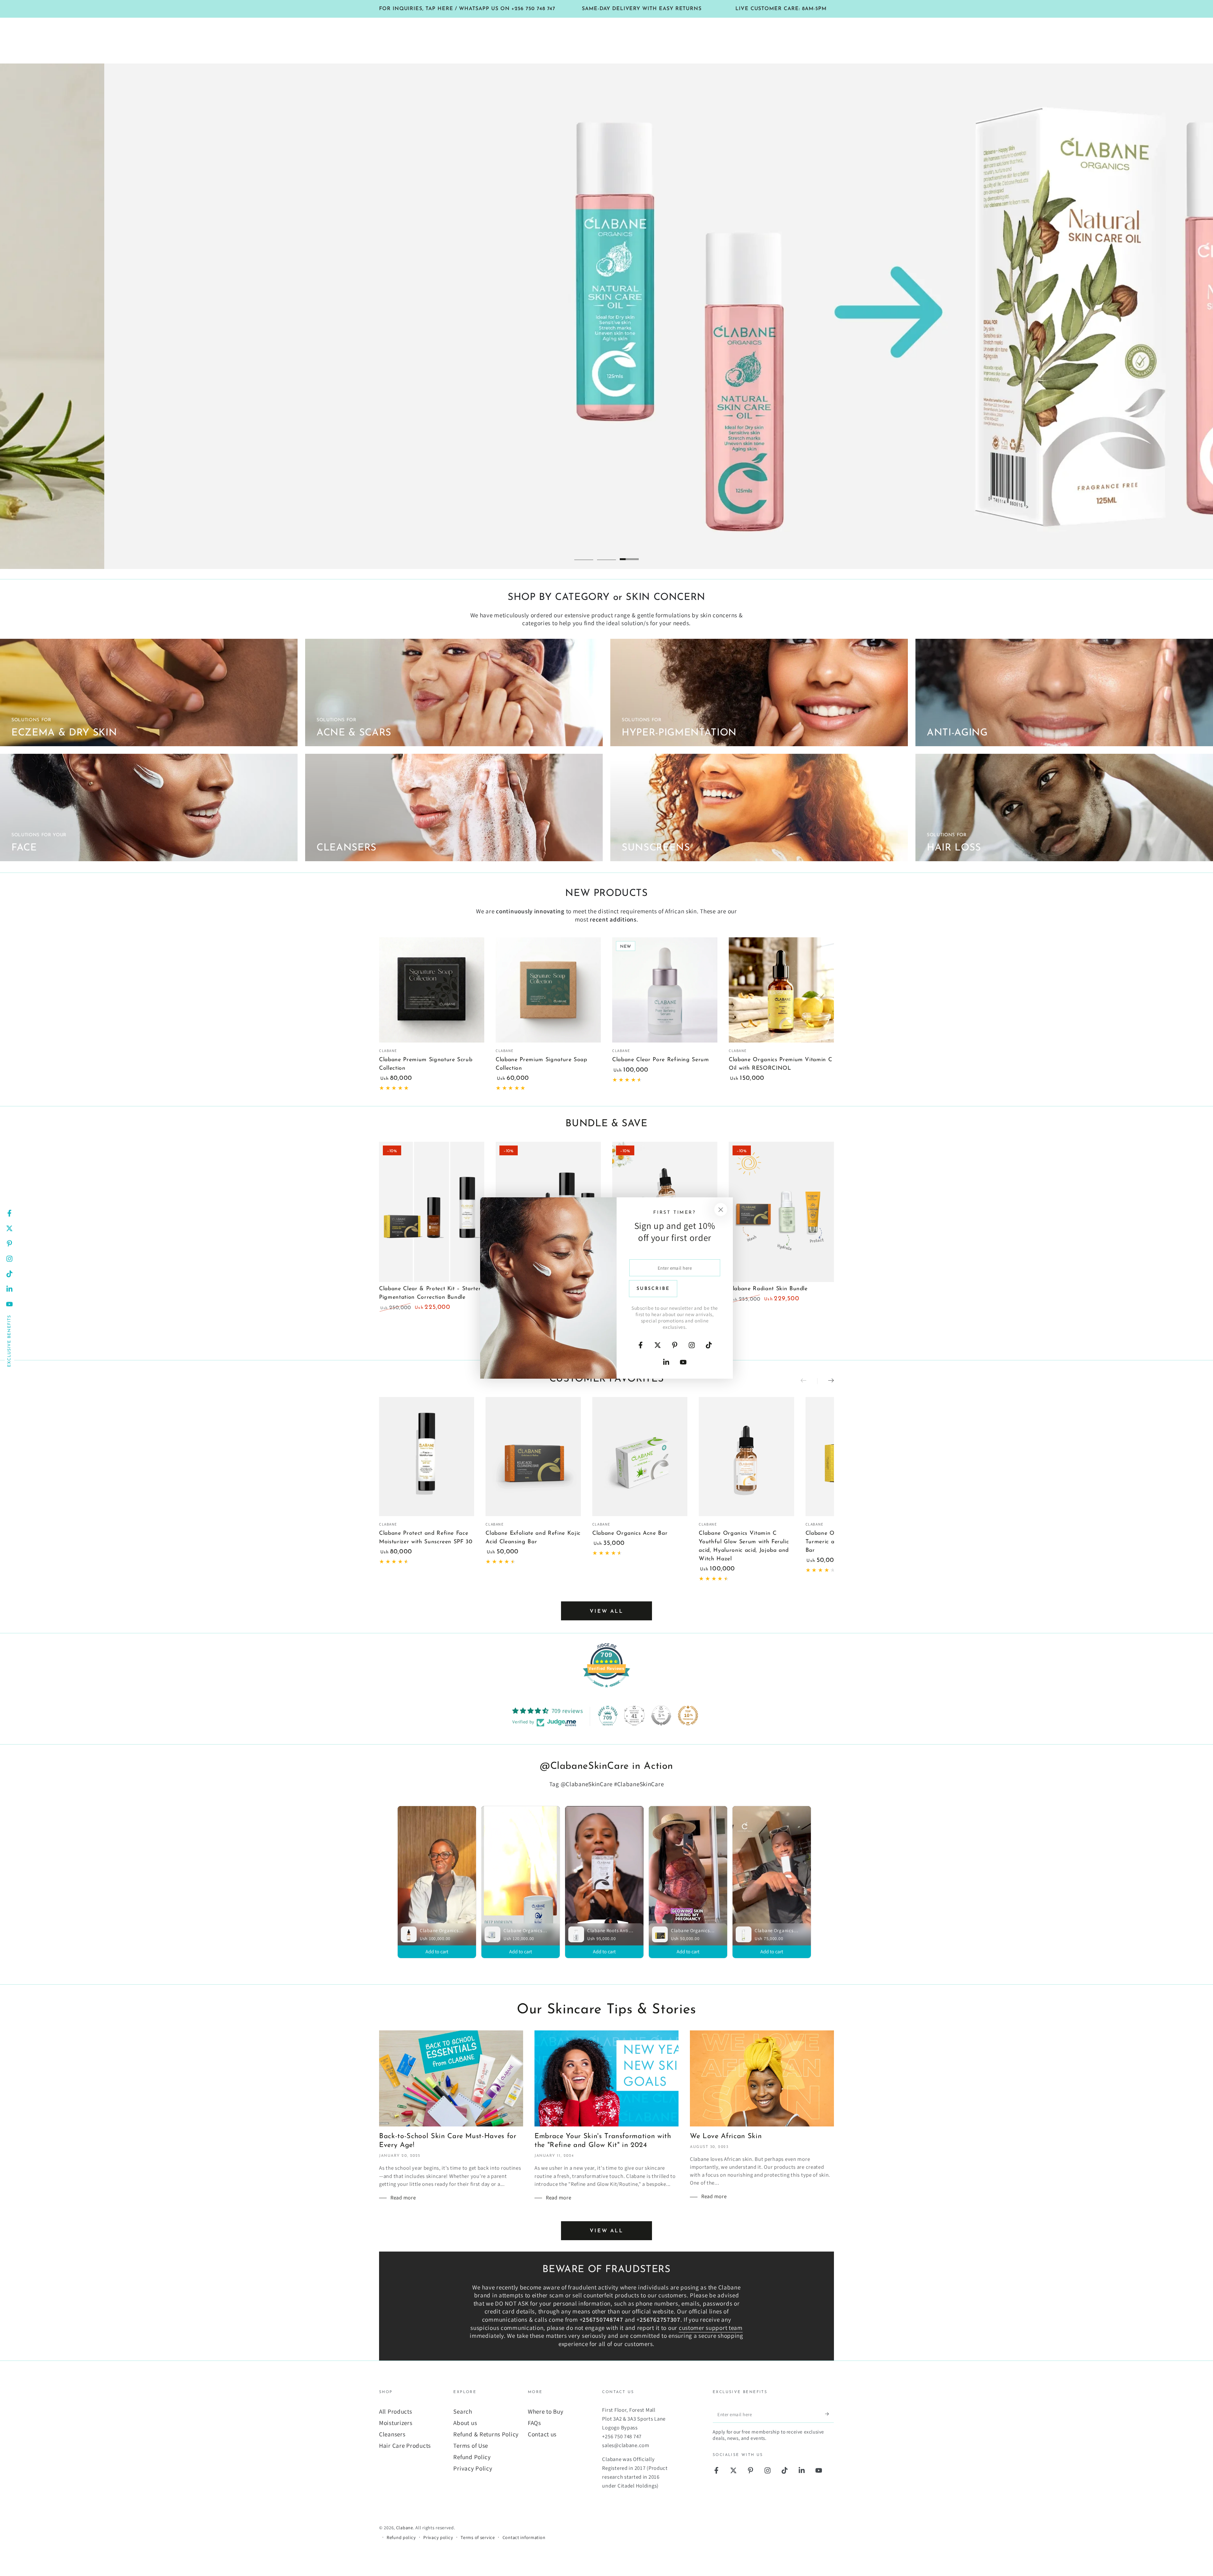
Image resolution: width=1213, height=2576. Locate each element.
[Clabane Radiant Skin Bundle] (781, 1212)
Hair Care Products (405, 2446)
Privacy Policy (473, 2468)
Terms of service (478, 2537)
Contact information (524, 2537)
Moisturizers (396, 2423)
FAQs (534, 2423)
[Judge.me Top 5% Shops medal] (661, 1715)
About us (465, 2423)
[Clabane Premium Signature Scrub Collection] (432, 990)
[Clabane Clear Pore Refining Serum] (665, 990)
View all (606, 1612)
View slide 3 (629, 554)
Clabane (405, 2528)
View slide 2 (606, 554)
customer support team (711, 2328)
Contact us (542, 2434)
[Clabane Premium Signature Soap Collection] (548, 990)
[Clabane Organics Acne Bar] (640, 1457)
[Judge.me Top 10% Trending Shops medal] (688, 1715)
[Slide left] (809, 1381)
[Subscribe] (830, 2414)
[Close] (721, 1209)
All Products (396, 2411)
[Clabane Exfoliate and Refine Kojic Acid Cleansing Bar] (533, 1457)
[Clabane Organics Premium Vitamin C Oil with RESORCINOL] (781, 990)
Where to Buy (546, 2411)
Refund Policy (472, 2457)
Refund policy (401, 2537)
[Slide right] (826, 1381)
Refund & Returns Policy (486, 2434)
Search (463, 2411)
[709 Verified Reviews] (606, 1690)
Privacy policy (438, 2537)
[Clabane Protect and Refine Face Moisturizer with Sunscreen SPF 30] (427, 1457)
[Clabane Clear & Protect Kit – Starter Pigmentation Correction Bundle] (432, 1212)
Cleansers (392, 2434)
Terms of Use (471, 2446)
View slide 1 (584, 554)
